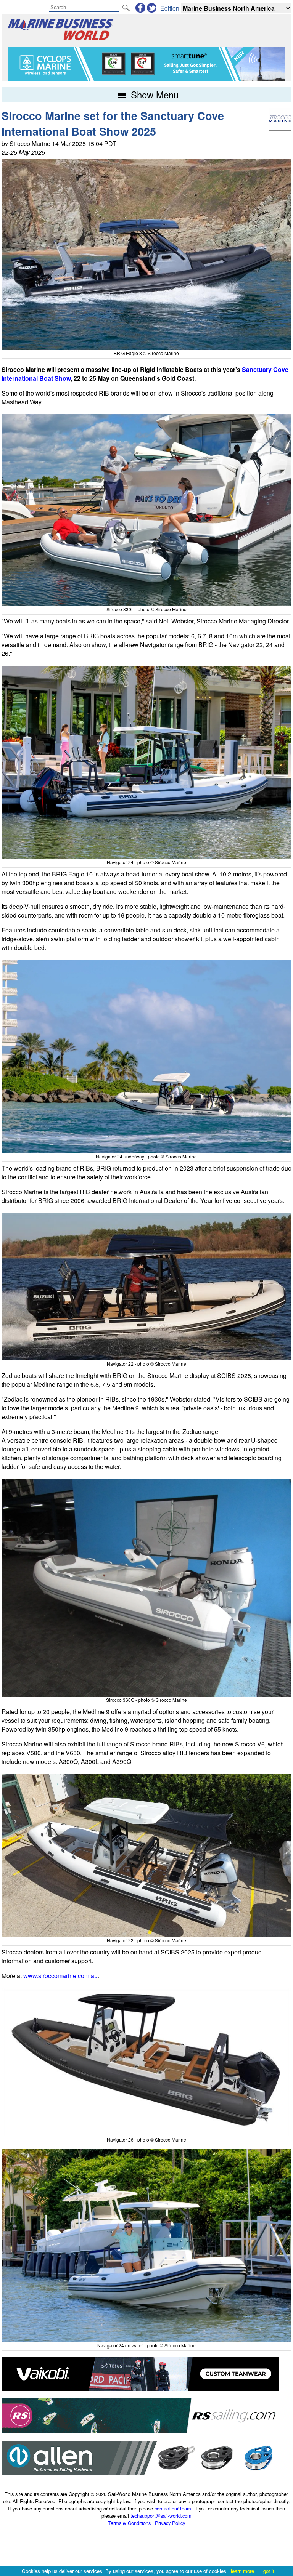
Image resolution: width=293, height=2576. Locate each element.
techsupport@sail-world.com (161, 2516)
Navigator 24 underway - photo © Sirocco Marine (146, 1156)
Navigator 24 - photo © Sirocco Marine (146, 862)
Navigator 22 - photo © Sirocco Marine (146, 1364)
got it (269, 2571)
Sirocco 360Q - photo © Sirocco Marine (146, 1700)
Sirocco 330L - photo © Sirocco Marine (146, 609)
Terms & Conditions (129, 2523)
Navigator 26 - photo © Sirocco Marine (146, 2139)
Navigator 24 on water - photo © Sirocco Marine (146, 2345)
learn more (242, 2571)
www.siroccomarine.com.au (60, 1976)
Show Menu (153, 94)
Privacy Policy (170, 2523)
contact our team (173, 2508)
